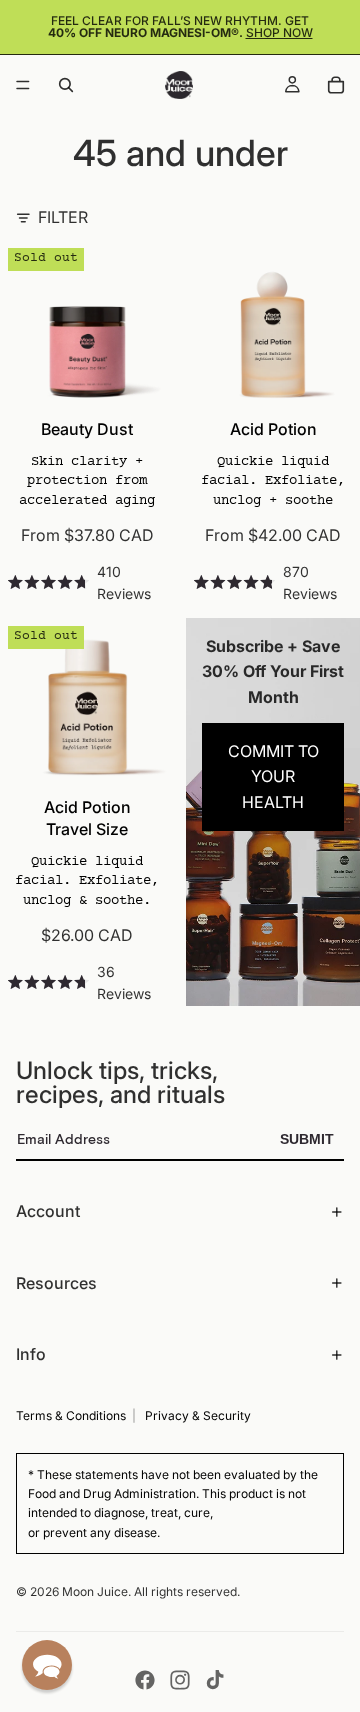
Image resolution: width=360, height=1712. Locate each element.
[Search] (66, 85)
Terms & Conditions (71, 1415)
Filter (63, 217)
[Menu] (23, 85)
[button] (47, 1665)
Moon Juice (95, 1591)
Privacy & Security (198, 1415)
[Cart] (336, 85)
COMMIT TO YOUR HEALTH (273, 776)
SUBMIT (307, 1139)
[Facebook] (145, 1680)
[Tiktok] (215, 1680)
